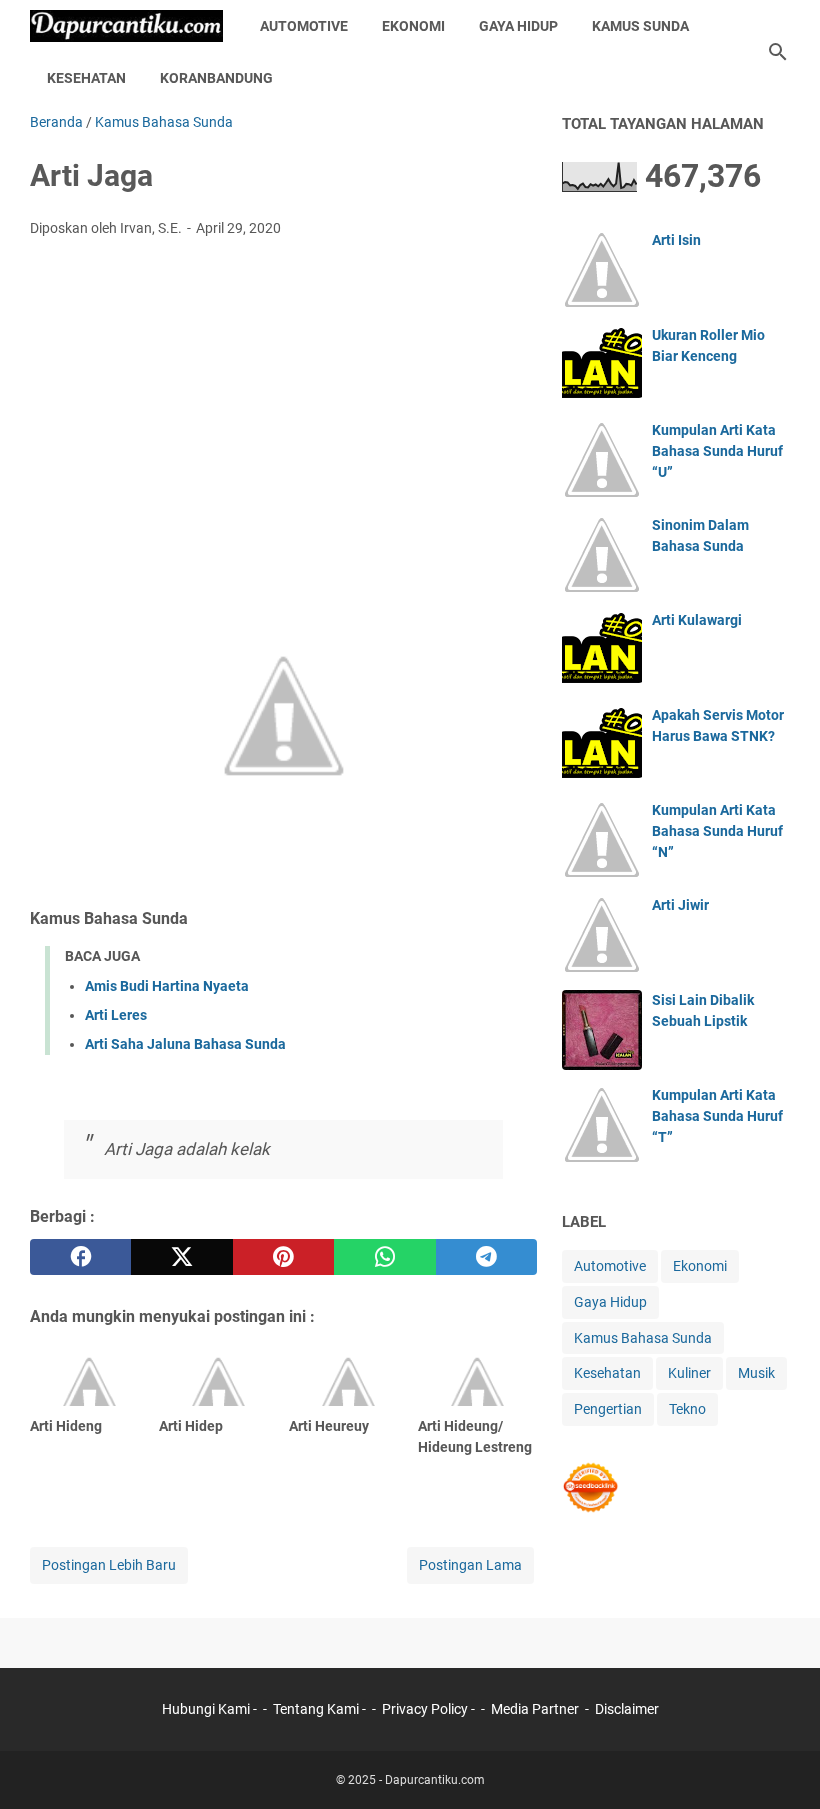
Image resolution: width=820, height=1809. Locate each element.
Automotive (304, 26)
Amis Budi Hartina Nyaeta (167, 986)
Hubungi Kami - (211, 1709)
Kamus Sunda (640, 26)
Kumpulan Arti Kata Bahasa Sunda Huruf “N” (717, 831)
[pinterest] (283, 1257)
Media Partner (535, 1709)
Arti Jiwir (680, 905)
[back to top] (780, 1764)
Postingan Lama (470, 1565)
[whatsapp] (384, 1257)
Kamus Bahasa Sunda (643, 1338)
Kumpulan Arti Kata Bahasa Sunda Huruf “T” (717, 1116)
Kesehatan (86, 78)
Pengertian (608, 1409)
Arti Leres (116, 1015)
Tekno (687, 1409)
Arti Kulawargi (697, 620)
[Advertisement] (283, 403)
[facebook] (80, 1257)
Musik (756, 1373)
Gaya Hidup (518, 26)
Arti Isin (676, 240)
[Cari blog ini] (778, 52)
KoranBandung (216, 78)
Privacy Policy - (430, 1709)
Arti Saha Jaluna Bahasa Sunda (185, 1044)
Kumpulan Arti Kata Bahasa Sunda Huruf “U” (717, 451)
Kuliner (689, 1373)
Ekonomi (413, 26)
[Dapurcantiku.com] (126, 26)
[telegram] (486, 1257)
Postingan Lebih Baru (109, 1565)
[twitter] (181, 1257)
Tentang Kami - (321, 1709)
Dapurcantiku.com (435, 1780)
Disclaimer (627, 1709)
